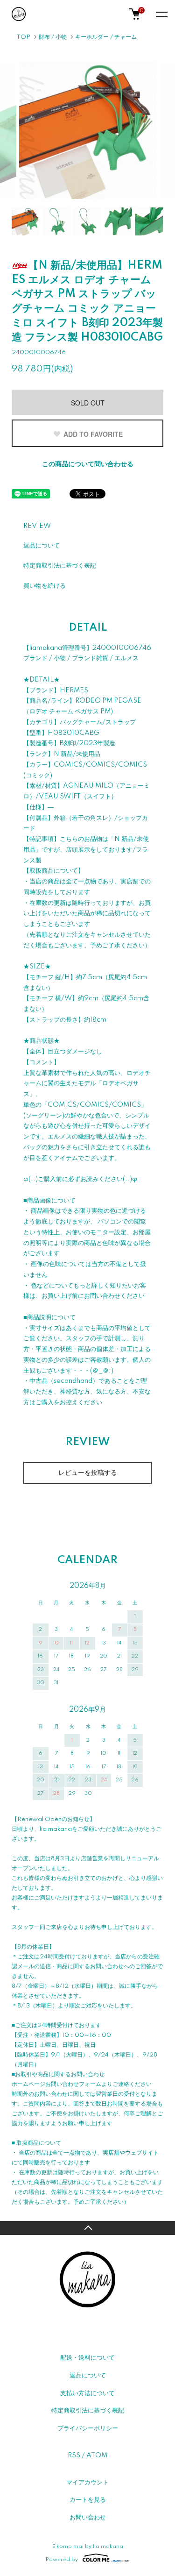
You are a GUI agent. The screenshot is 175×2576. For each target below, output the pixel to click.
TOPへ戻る (87, 2228)
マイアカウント (87, 2483)
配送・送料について (87, 2358)
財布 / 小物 (53, 37)
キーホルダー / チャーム (106, 37)
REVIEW (37, 526)
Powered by (62, 2559)
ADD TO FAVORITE (93, 434)
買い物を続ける (45, 586)
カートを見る (88, 2500)
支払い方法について (87, 2393)
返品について (42, 546)
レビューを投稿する (88, 1473)
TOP (23, 37)
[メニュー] (161, 14)
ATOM (97, 2455)
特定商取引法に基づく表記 (60, 566)
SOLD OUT (88, 403)
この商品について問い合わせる (88, 464)
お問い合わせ (88, 2518)
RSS (74, 2455)
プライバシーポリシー (88, 2428)
